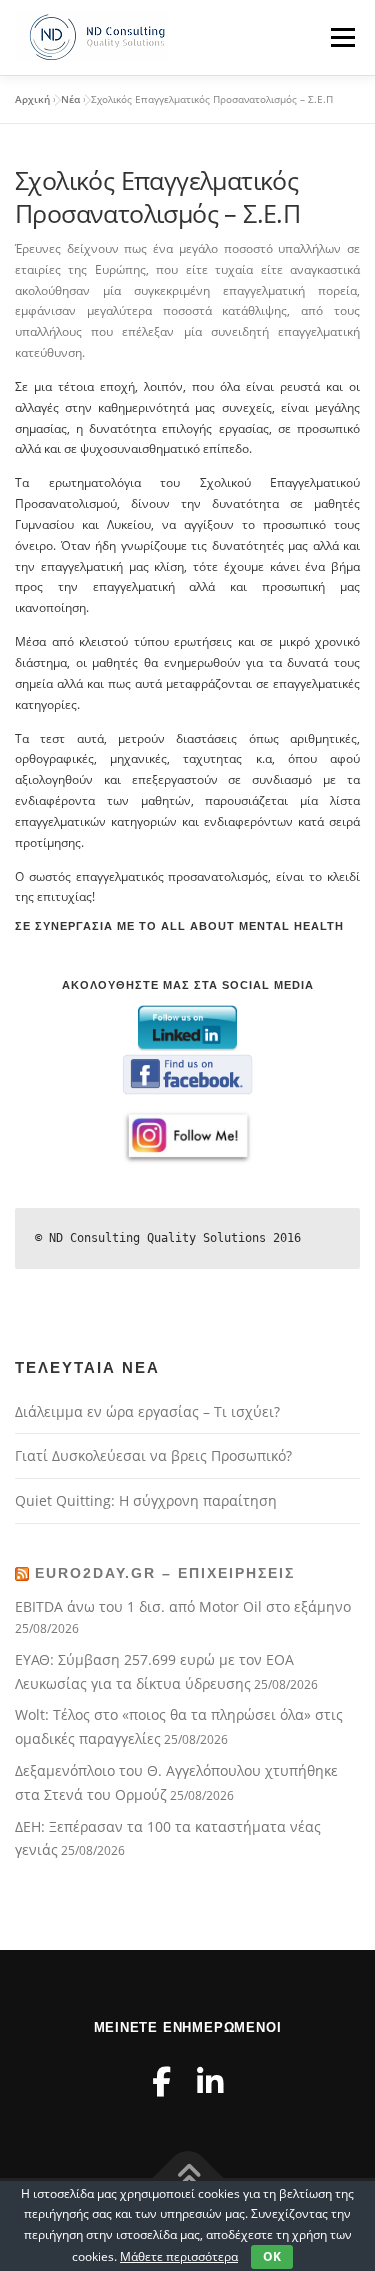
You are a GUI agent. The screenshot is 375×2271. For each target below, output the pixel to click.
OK (272, 2256)
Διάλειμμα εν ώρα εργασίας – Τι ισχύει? (147, 1411)
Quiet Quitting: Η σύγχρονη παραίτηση (146, 1500)
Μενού (342, 37)
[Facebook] (161, 2081)
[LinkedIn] (210, 2081)
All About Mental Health (254, 926)
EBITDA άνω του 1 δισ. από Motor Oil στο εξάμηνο (183, 1606)
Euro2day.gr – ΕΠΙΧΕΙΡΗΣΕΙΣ (165, 1573)
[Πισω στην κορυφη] (187, 2177)
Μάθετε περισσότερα (179, 2256)
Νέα (70, 99)
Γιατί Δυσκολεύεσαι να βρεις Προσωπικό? (153, 1455)
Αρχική (32, 99)
